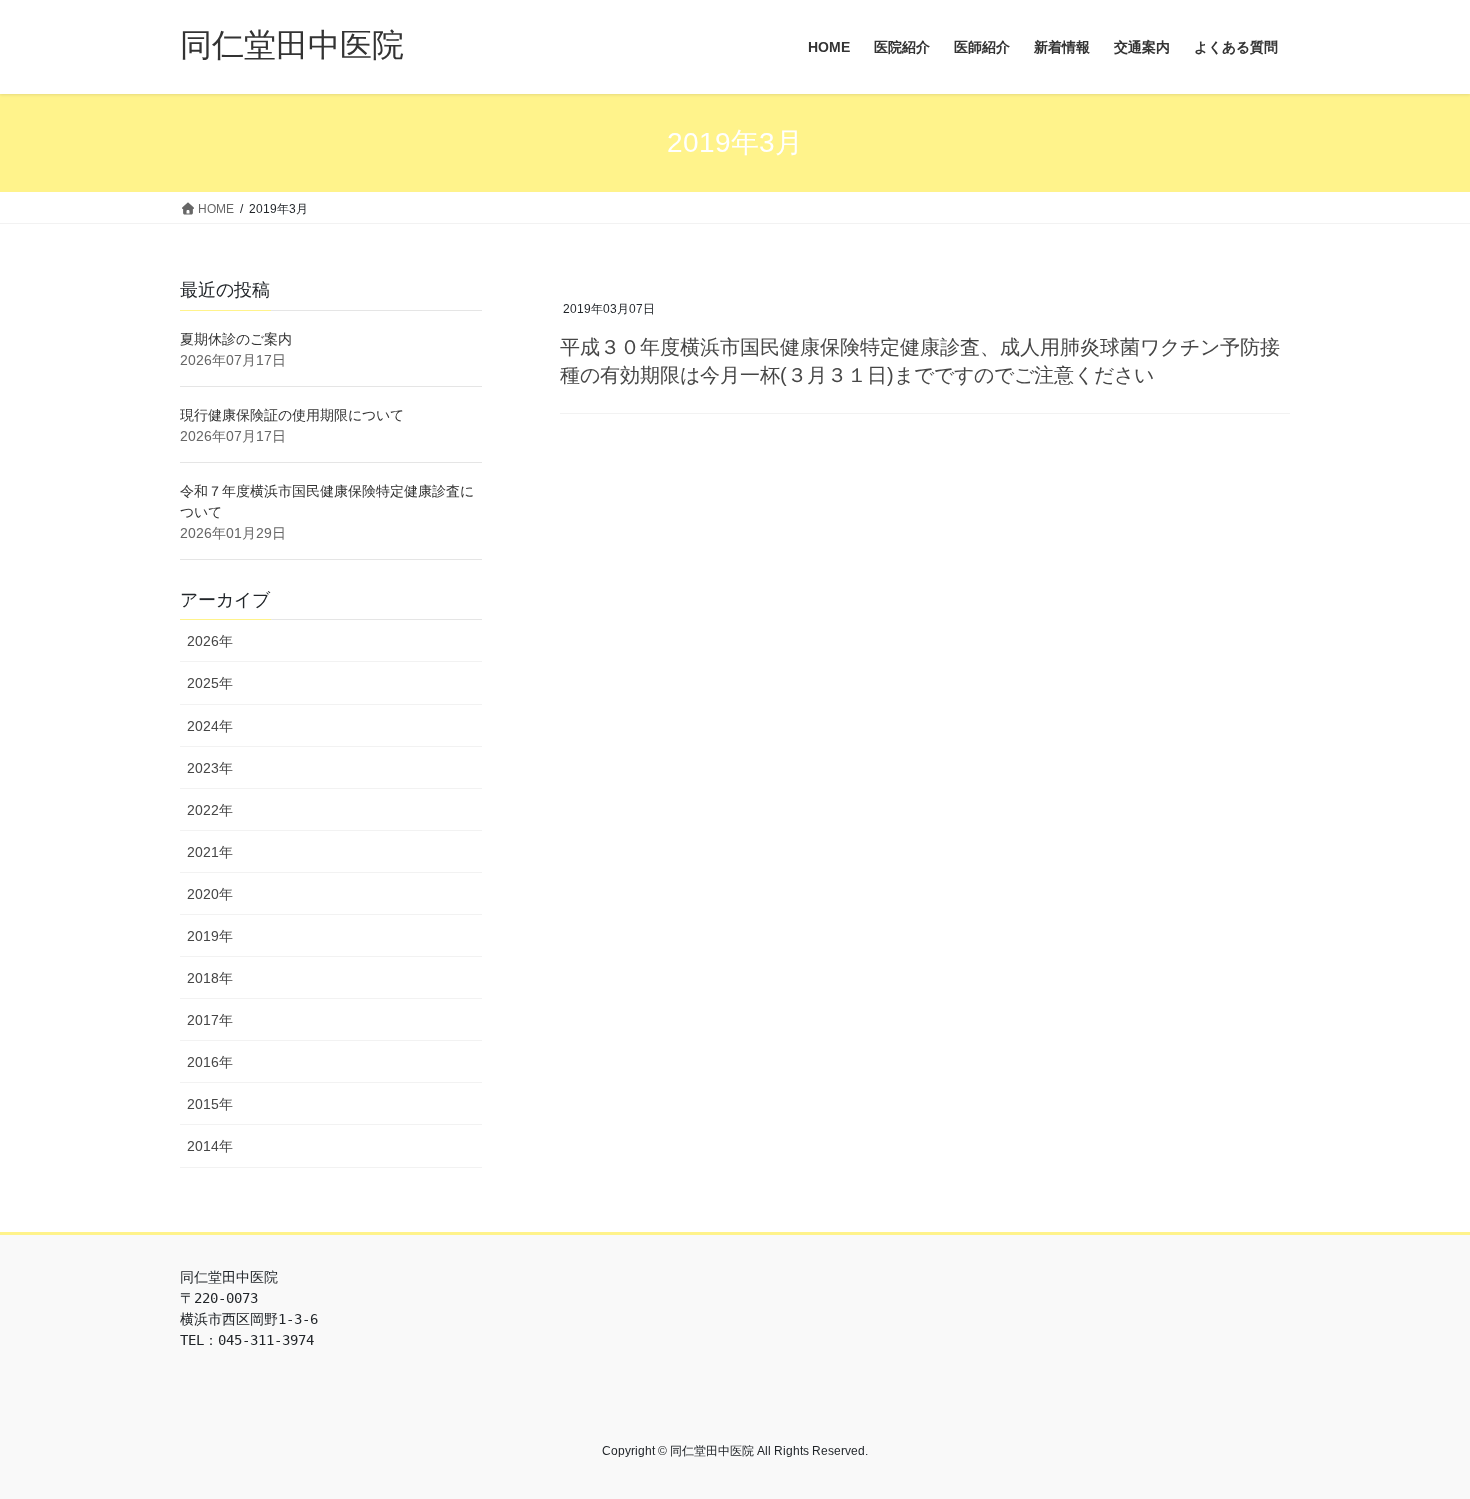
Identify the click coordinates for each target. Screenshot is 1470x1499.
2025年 (210, 683)
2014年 (210, 1146)
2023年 (210, 768)
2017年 (210, 1020)
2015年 (210, 1104)
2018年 (210, 978)
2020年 (210, 894)
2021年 (210, 852)
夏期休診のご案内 (236, 339)
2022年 (210, 810)
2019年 (210, 936)
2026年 (210, 641)
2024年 (210, 726)
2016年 (210, 1062)
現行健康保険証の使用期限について (292, 415)
